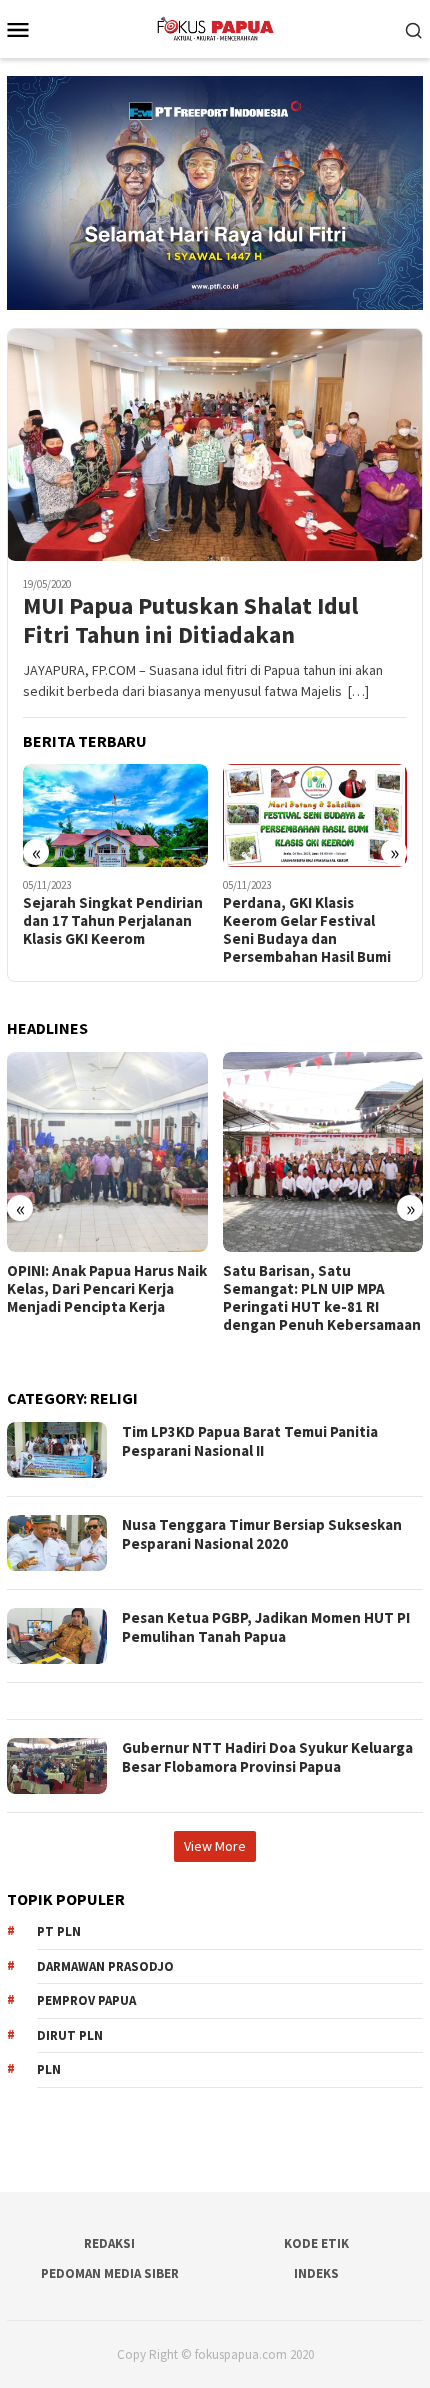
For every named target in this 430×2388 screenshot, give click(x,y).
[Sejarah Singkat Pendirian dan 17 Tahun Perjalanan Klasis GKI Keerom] (115, 815)
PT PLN (59, 1931)
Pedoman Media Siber (110, 2273)
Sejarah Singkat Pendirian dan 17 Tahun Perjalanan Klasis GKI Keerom (113, 921)
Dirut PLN (70, 2035)
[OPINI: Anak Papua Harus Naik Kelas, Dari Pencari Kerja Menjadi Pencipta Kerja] (107, 1152)
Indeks (316, 2273)
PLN (49, 2069)
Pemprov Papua (86, 2000)
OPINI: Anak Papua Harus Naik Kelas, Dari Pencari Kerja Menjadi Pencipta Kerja (107, 1289)
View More (215, 1846)
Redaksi (109, 2243)
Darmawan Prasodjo (105, 1966)
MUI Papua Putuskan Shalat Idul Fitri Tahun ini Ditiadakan (190, 621)
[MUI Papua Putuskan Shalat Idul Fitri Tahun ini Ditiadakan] (215, 444)
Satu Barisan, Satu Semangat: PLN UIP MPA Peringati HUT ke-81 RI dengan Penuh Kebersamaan (322, 1298)
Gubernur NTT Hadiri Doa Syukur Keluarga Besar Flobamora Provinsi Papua (267, 1757)
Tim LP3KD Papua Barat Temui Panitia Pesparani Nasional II (250, 1441)
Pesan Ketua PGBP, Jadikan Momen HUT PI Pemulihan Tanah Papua (266, 1627)
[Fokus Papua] (214, 27)
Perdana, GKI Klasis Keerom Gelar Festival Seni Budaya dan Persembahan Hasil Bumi (307, 930)
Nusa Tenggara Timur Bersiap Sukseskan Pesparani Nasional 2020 (262, 1534)
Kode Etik (316, 2243)
